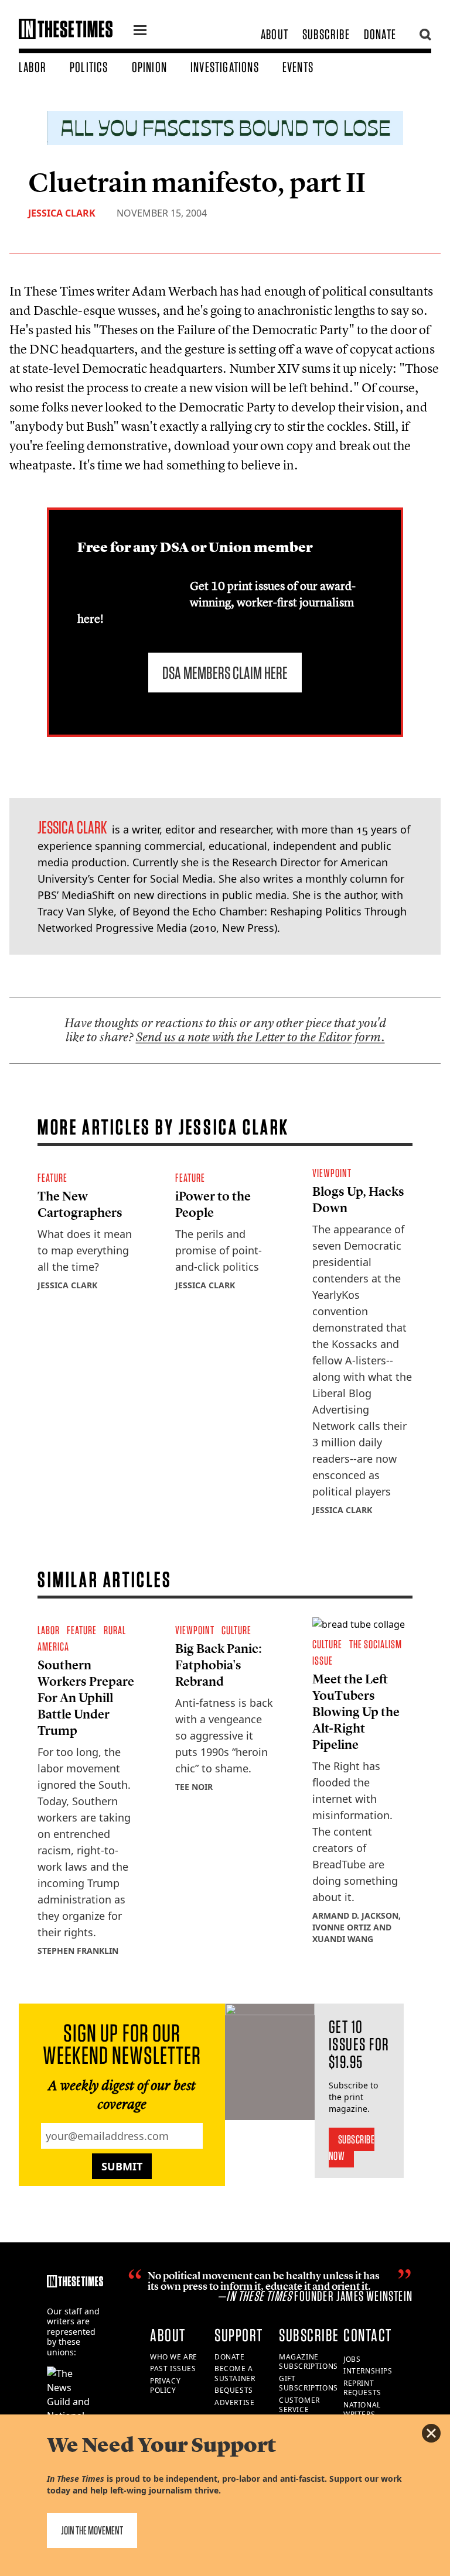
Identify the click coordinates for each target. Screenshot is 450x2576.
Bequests (234, 2390)
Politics (89, 67)
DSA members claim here (225, 673)
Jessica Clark (62, 213)
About (275, 34)
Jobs (352, 2359)
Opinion (149, 67)
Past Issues (173, 2369)
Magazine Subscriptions (308, 2362)
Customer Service (299, 2405)
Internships (368, 2371)
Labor (33, 67)
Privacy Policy (165, 2386)
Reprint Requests (362, 2388)
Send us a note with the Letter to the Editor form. (260, 1037)
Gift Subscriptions (308, 2383)
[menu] (140, 32)
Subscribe (326, 34)
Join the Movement (92, 2530)
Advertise (234, 2402)
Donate (380, 34)
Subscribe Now (352, 2148)
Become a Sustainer (235, 2373)
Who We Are (174, 2357)
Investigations (225, 67)
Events (298, 67)
